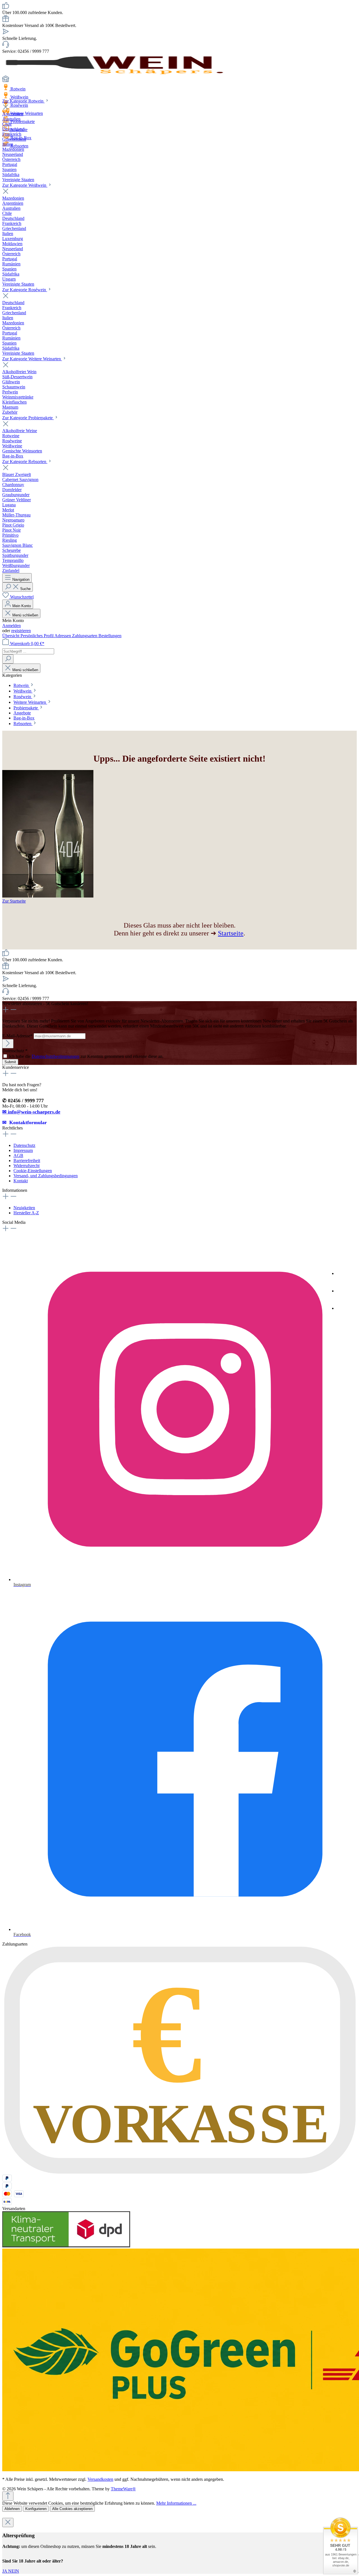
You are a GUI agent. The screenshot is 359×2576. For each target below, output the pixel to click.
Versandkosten (100, 2479)
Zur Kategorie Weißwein (25, 185)
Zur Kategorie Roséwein (25, 290)
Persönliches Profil (37, 636)
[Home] (179, 79)
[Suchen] (8, 659)
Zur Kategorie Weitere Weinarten (32, 359)
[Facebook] (345, 1292)
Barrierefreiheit (27, 1161)
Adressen (63, 636)
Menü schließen (25, 615)
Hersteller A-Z (26, 1213)
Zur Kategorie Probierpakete (28, 418)
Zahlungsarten (85, 636)
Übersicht (11, 636)
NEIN (14, 2571)
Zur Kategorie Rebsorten (25, 462)
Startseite (231, 933)
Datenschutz (24, 1145)
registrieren (21, 631)
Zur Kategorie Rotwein (23, 101)
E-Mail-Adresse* (18, 1036)
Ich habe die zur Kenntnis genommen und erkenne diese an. (86, 1056)
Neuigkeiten (24, 1208)
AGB (18, 1155)
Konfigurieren (36, 2509)
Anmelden (11, 626)
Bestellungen (110, 636)
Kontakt (21, 1181)
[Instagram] (345, 1275)
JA (5, 2571)
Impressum (23, 1150)
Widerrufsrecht (27, 1166)
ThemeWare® (123, 2489)
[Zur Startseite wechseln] (114, 73)
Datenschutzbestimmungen (56, 1056)
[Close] (8, 2523)
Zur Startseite (14, 901)
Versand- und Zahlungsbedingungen (46, 1176)
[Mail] (345, 1310)
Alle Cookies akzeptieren (72, 2509)
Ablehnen (12, 2509)
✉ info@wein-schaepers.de (31, 1112)
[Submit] (8, 1044)
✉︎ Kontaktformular (25, 1122)
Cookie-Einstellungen (33, 1171)
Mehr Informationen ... (176, 2503)
